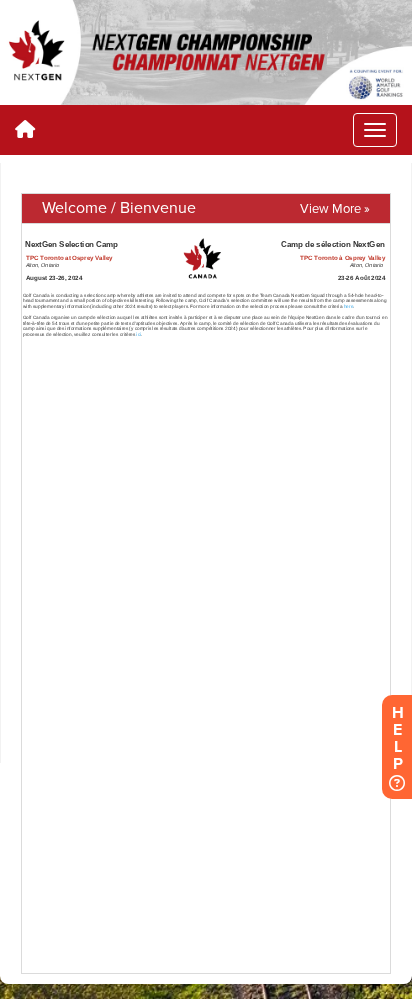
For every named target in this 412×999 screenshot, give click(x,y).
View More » (335, 209)
